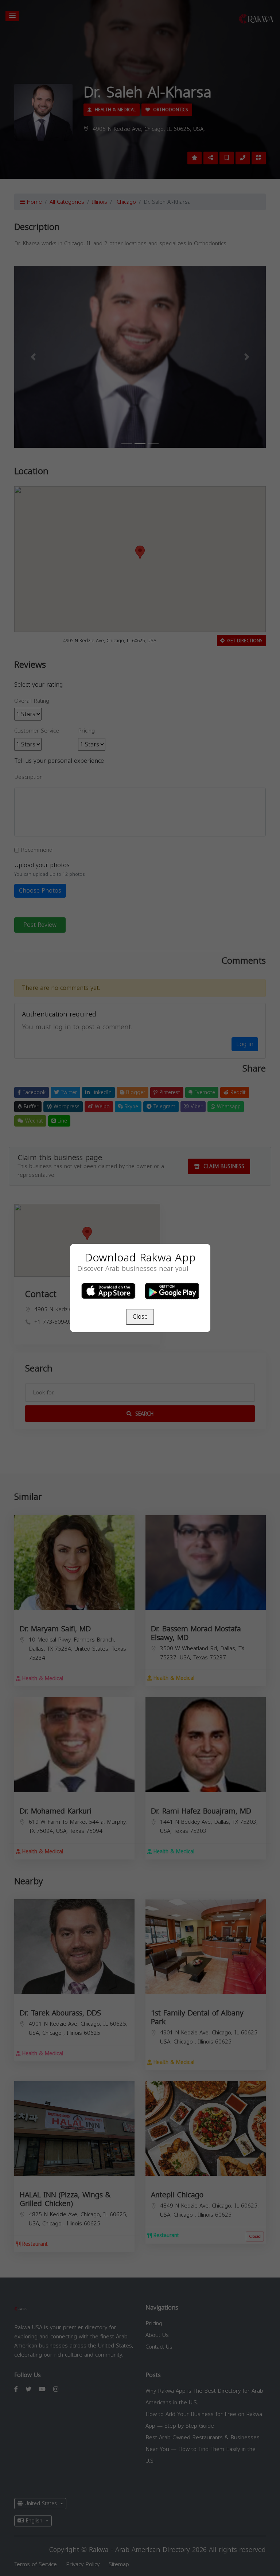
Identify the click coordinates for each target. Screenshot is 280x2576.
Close (140, 1317)
